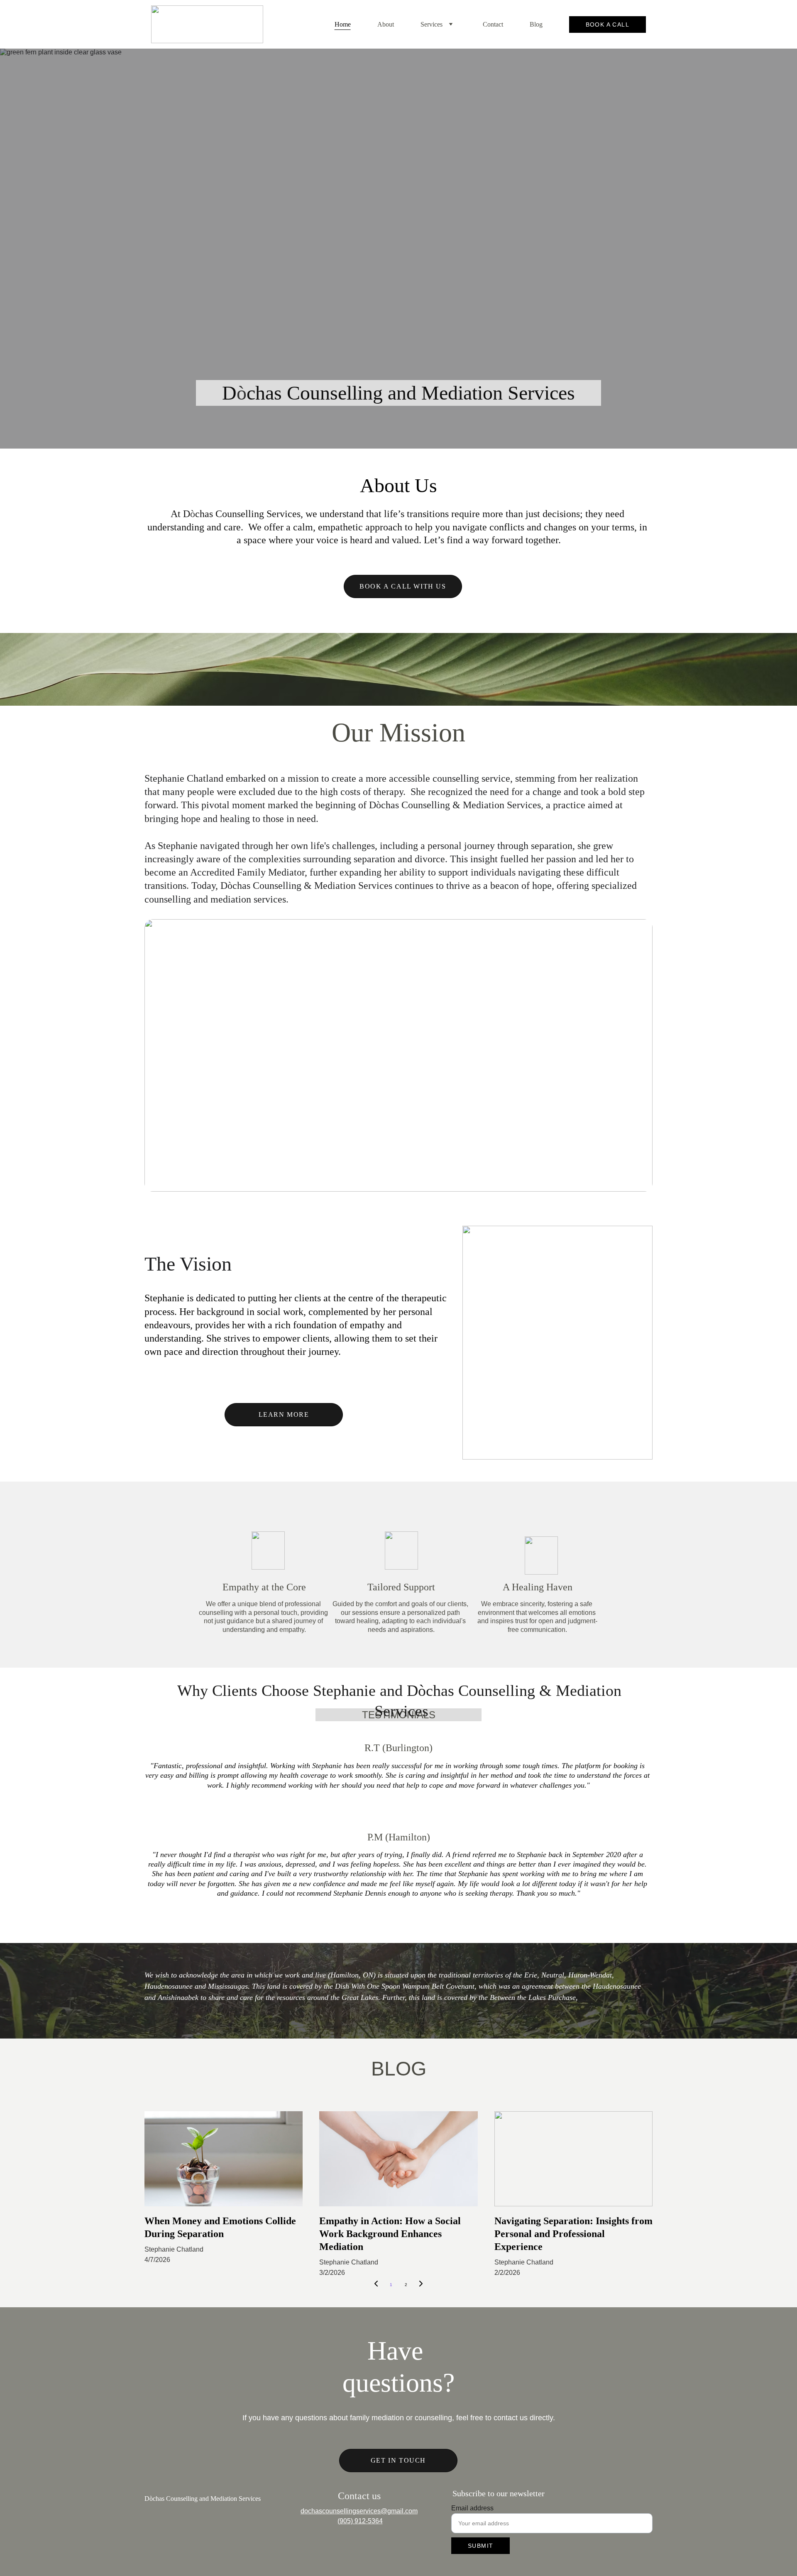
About (386, 24)
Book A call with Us (403, 586)
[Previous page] (376, 2285)
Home (343, 24)
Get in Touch (398, 2460)
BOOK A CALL (608, 25)
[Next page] (421, 2285)
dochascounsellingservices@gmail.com (359, 2511)
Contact (493, 24)
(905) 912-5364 (360, 2521)
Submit (480, 2546)
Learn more (284, 1414)
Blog (536, 24)
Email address (472, 2508)
